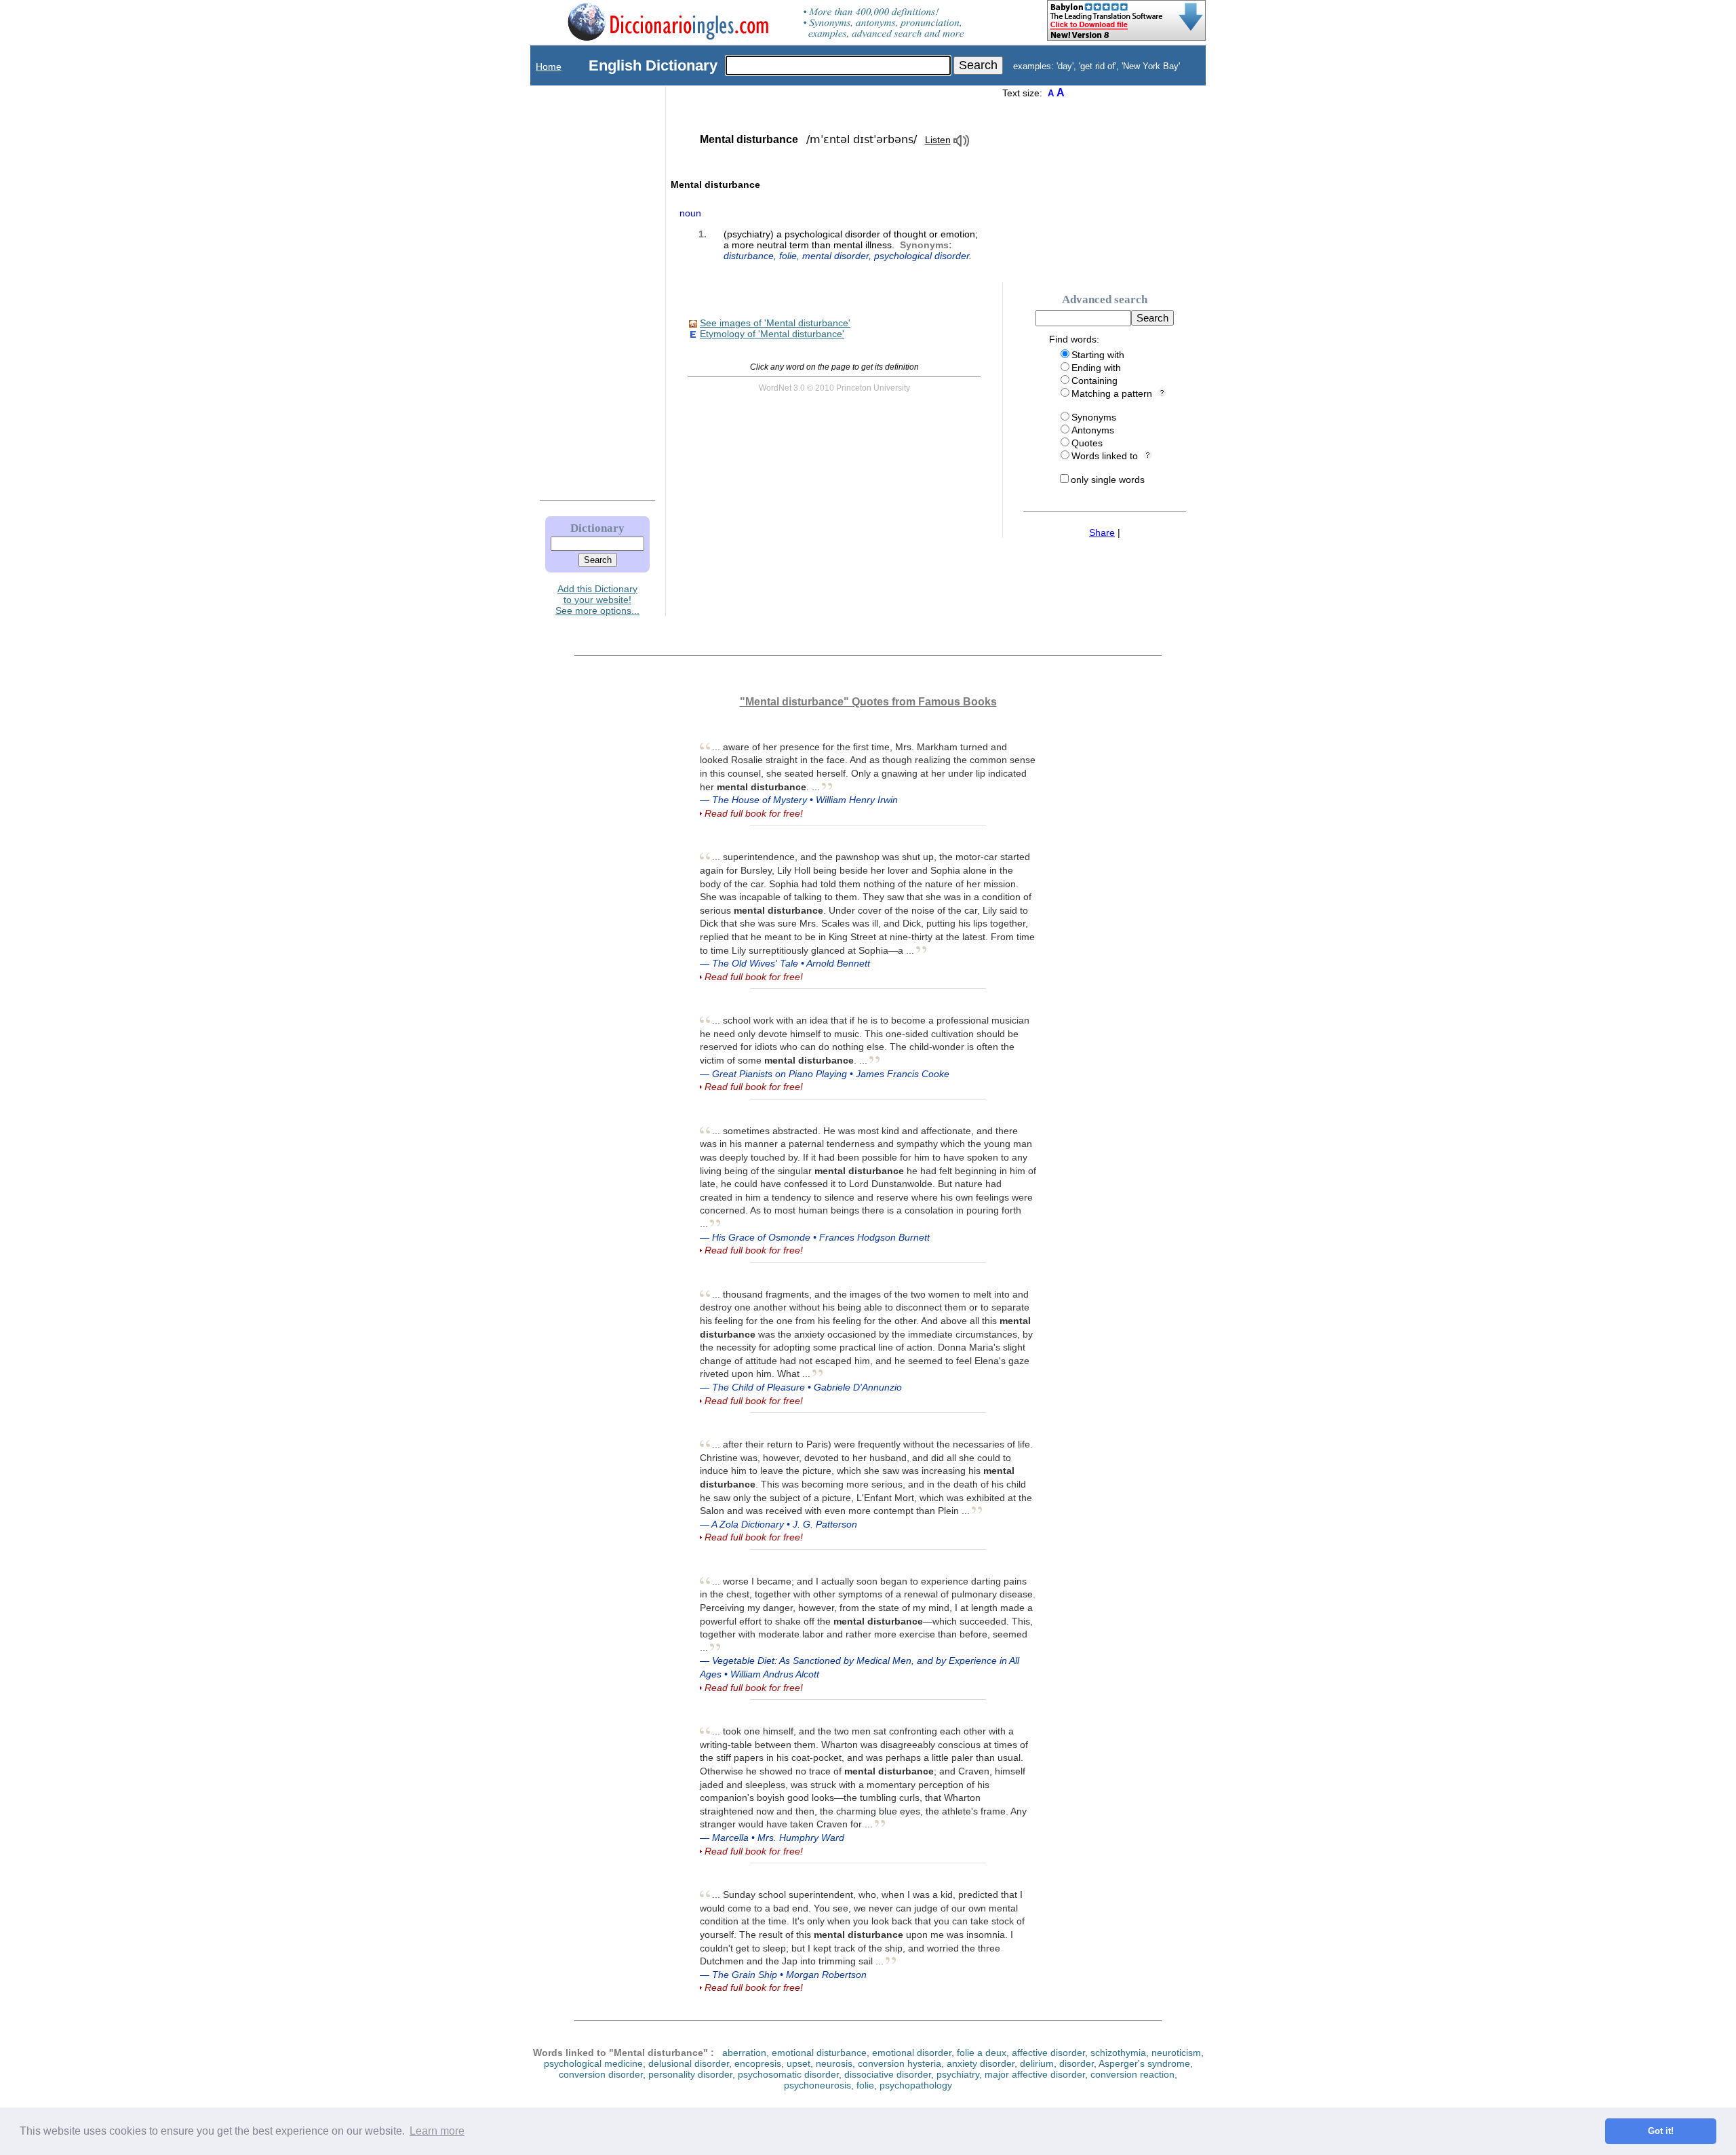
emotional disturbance (819, 2053)
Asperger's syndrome (1144, 2063)
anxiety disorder (981, 2063)
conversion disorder (601, 2074)
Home (549, 66)
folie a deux (982, 2053)
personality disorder (690, 2074)
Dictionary (597, 528)
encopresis (758, 2063)
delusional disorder (689, 2063)
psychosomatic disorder (788, 2074)
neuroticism (1176, 2053)
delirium (1037, 2063)
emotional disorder (912, 2053)
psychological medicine (593, 2063)
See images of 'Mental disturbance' (775, 323)
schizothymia (1118, 2053)
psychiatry (958, 2074)
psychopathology (916, 2085)
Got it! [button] (1661, 2131)
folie (788, 256)
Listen (938, 140)
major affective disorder (1035, 2074)
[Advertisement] (584, 290)
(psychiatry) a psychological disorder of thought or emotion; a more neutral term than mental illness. (851, 245)
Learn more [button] (437, 2131)
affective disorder (1048, 2053)
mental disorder (835, 256)
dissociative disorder (888, 2074)
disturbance (749, 256)
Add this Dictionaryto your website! (597, 594)
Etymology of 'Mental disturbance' (772, 334)
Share (1102, 532)
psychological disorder (922, 256)
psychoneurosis (817, 2085)
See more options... (597, 610)
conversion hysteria (900, 2063)
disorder (1077, 2063)
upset (798, 2063)
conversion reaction (1132, 2074)
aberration (744, 2053)
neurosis (834, 2063)
